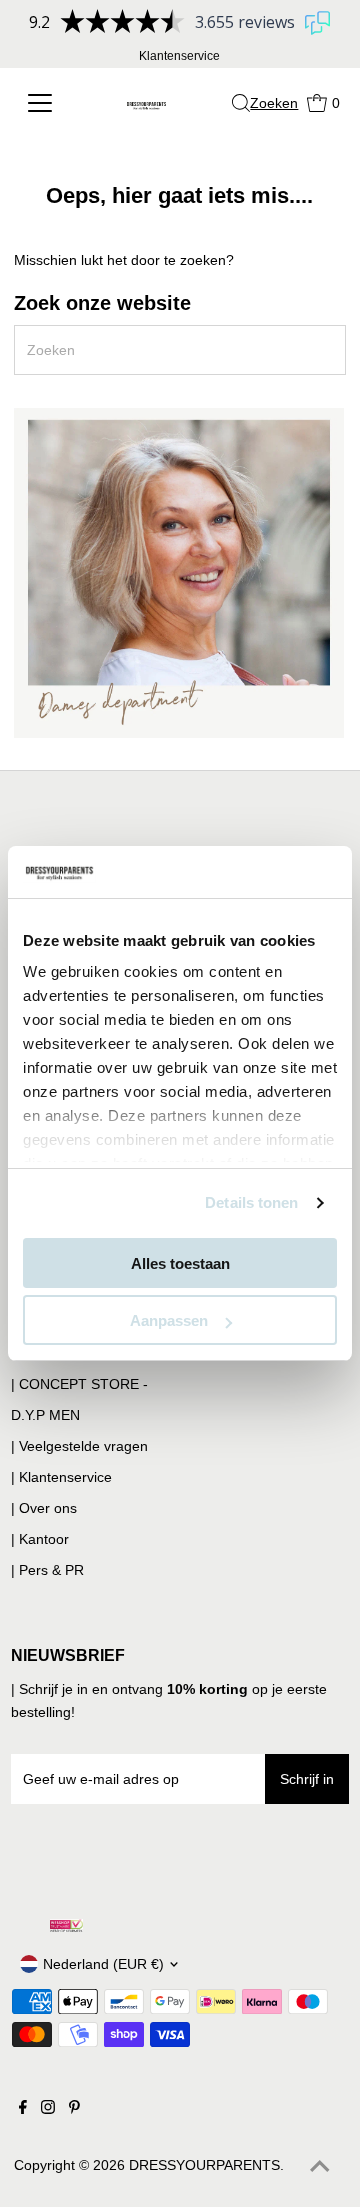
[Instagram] (48, 2109)
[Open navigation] (45, 103)
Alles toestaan (180, 1263)
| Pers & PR (47, 1570)
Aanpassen (169, 1320)
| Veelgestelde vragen (79, 1446)
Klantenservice (179, 56)
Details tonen (251, 1202)
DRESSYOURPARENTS (204, 2165)
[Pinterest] (74, 2109)
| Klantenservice (61, 1477)
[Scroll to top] (320, 2167)
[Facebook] (23, 2109)
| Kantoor (40, 1539)
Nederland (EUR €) (103, 1964)
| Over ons (44, 1508)
